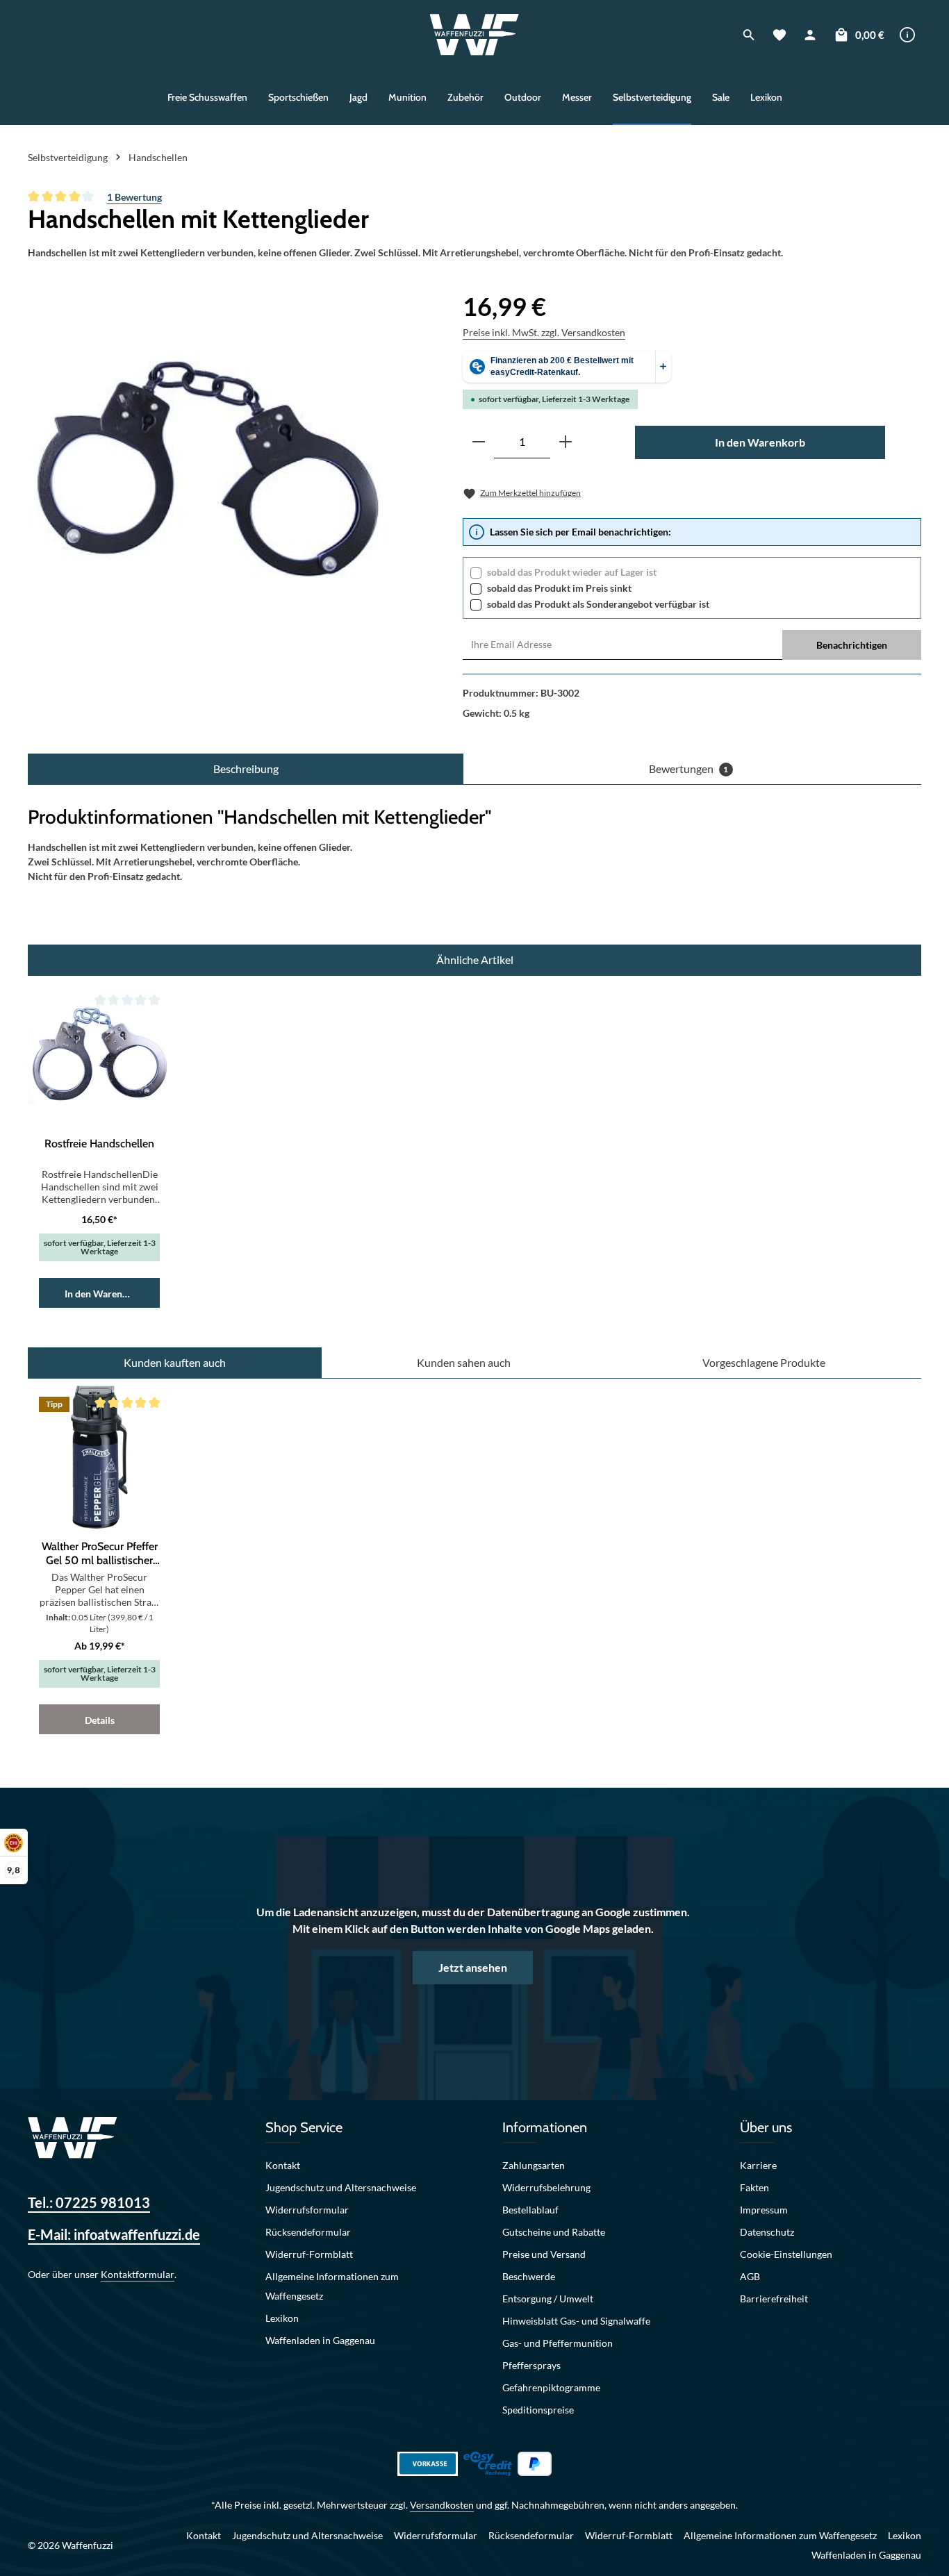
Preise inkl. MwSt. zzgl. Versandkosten (544, 332)
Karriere (758, 2165)
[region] (208, 467)
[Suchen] (749, 35)
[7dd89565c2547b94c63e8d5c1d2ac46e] (208, 467)
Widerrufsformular (307, 2210)
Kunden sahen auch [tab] (464, 1362)
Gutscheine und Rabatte (554, 2232)
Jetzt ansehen (473, 1967)
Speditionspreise (538, 2410)
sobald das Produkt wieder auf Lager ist (572, 572)
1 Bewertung (134, 197)
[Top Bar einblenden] (907, 35)
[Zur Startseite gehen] (475, 35)
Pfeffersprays (531, 2365)
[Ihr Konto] (810, 35)
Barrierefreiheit (774, 2299)
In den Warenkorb (760, 442)
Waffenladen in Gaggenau (320, 2340)
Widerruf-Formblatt (309, 2254)
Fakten (754, 2187)
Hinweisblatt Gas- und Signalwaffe (576, 2321)
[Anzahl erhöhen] (566, 442)
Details (100, 1720)
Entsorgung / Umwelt (548, 2299)
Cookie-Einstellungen (786, 2254)
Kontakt (283, 2165)
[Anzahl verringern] (479, 442)
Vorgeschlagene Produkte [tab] (764, 1362)
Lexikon (282, 2318)
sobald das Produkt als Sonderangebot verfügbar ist (598, 604)
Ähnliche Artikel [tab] (475, 959)
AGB (750, 2276)
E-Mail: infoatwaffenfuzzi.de (114, 2234)
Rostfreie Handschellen (99, 1144)
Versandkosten (442, 2505)
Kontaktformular (138, 2274)
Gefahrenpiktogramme (551, 2387)
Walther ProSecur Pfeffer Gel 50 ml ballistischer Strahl (100, 1554)
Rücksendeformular (308, 2232)
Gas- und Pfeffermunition (558, 2343)
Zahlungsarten (534, 2165)
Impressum (764, 2210)
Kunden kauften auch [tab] (175, 1362)
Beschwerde (529, 2276)
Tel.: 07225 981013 (89, 2202)
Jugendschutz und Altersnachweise (341, 2187)
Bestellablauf (530, 2210)
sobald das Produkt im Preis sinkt (559, 588)
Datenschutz (767, 2232)
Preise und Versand (544, 2254)
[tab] (246, 769)
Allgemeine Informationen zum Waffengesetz (332, 2286)
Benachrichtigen (852, 645)
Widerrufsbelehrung (546, 2187)
